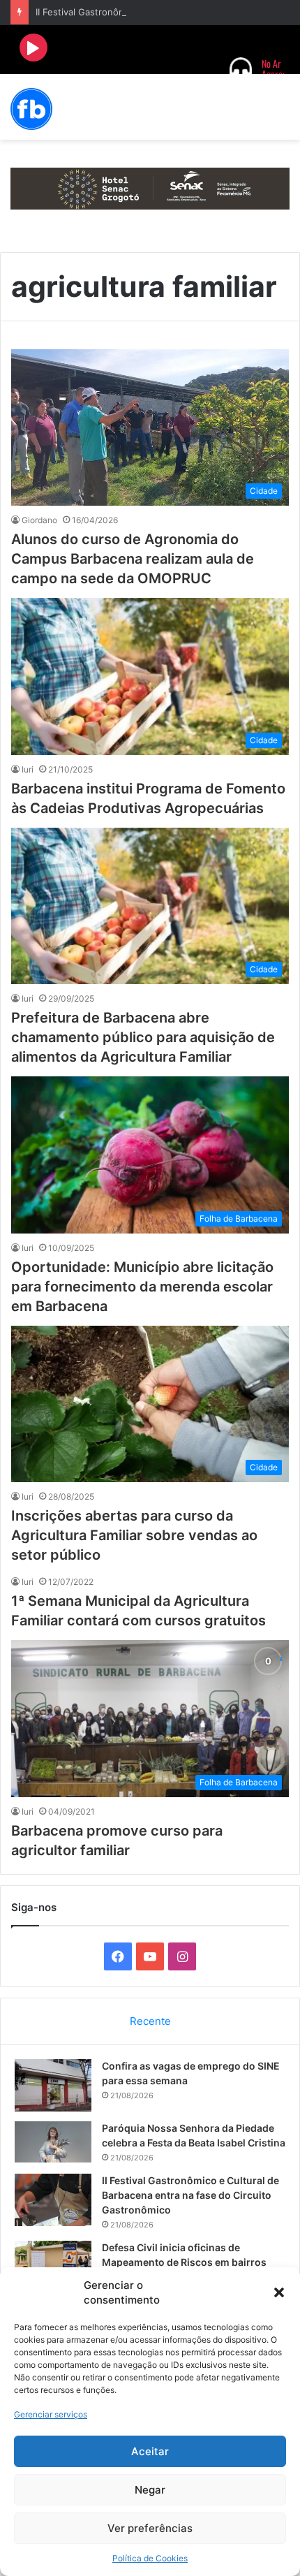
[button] (279, 2292)
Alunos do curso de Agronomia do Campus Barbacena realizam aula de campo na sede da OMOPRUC (133, 559)
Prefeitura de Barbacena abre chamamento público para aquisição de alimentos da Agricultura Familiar (143, 1037)
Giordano (39, 520)
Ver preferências (150, 2528)
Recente (150, 2021)
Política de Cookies (150, 2558)
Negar (150, 2490)
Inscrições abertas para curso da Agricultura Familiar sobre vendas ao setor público (134, 1535)
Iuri (28, 769)
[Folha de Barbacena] (31, 109)
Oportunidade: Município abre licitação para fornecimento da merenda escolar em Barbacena (142, 1287)
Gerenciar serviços (51, 2414)
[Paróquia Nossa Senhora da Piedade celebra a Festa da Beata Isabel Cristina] (53, 2142)
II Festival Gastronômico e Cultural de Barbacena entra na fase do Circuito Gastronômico (190, 2195)
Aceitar (150, 2451)
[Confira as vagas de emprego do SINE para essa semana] (53, 2085)
